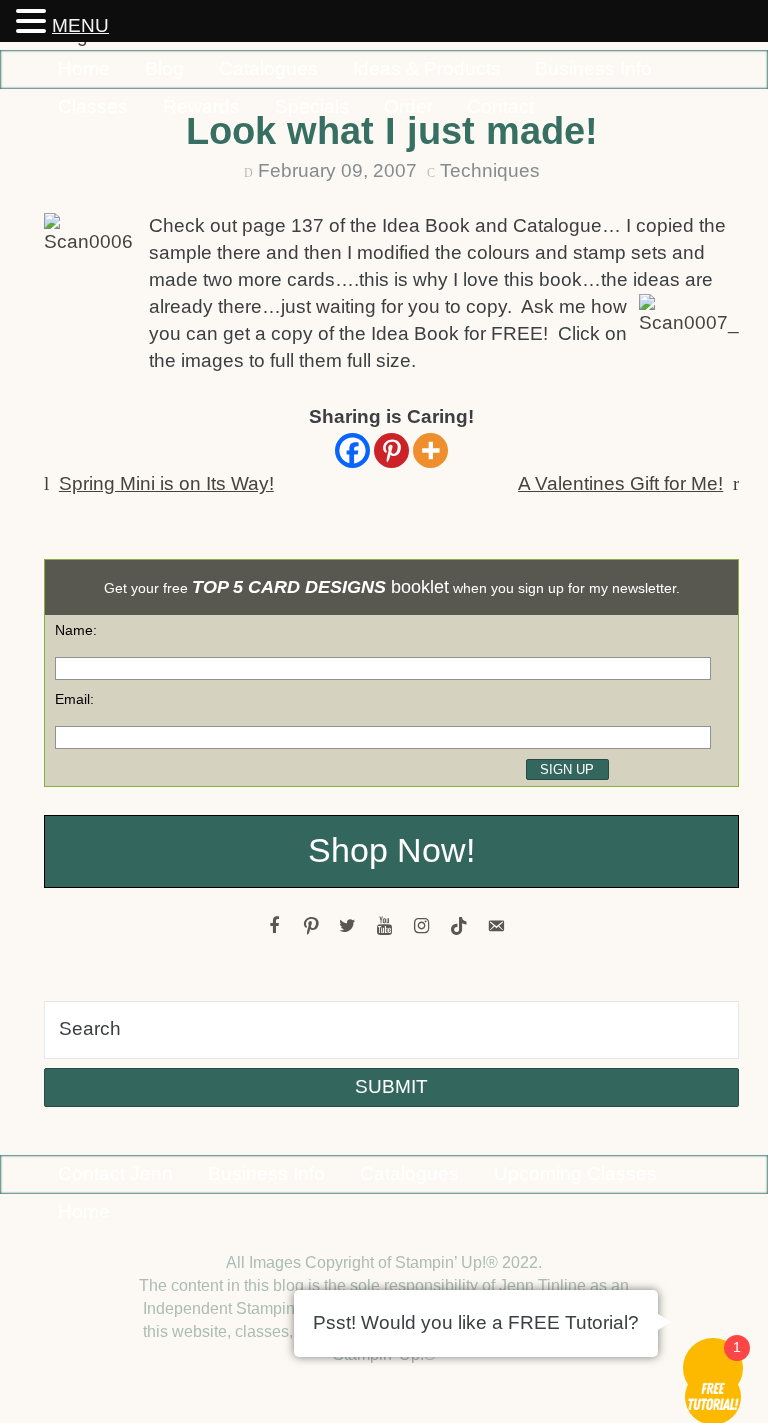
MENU (80, 25)
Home (84, 68)
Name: (76, 630)
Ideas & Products (427, 68)
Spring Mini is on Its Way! (166, 483)
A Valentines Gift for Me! (620, 483)
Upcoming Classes (575, 1173)
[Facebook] (352, 450)
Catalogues (268, 68)
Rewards (201, 106)
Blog (164, 68)
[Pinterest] (391, 450)
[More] (430, 450)
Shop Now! (391, 850)
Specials (312, 106)
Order (408, 106)
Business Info (593, 68)
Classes (93, 106)
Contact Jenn (115, 1173)
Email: (74, 699)
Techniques (490, 170)
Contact (500, 106)
